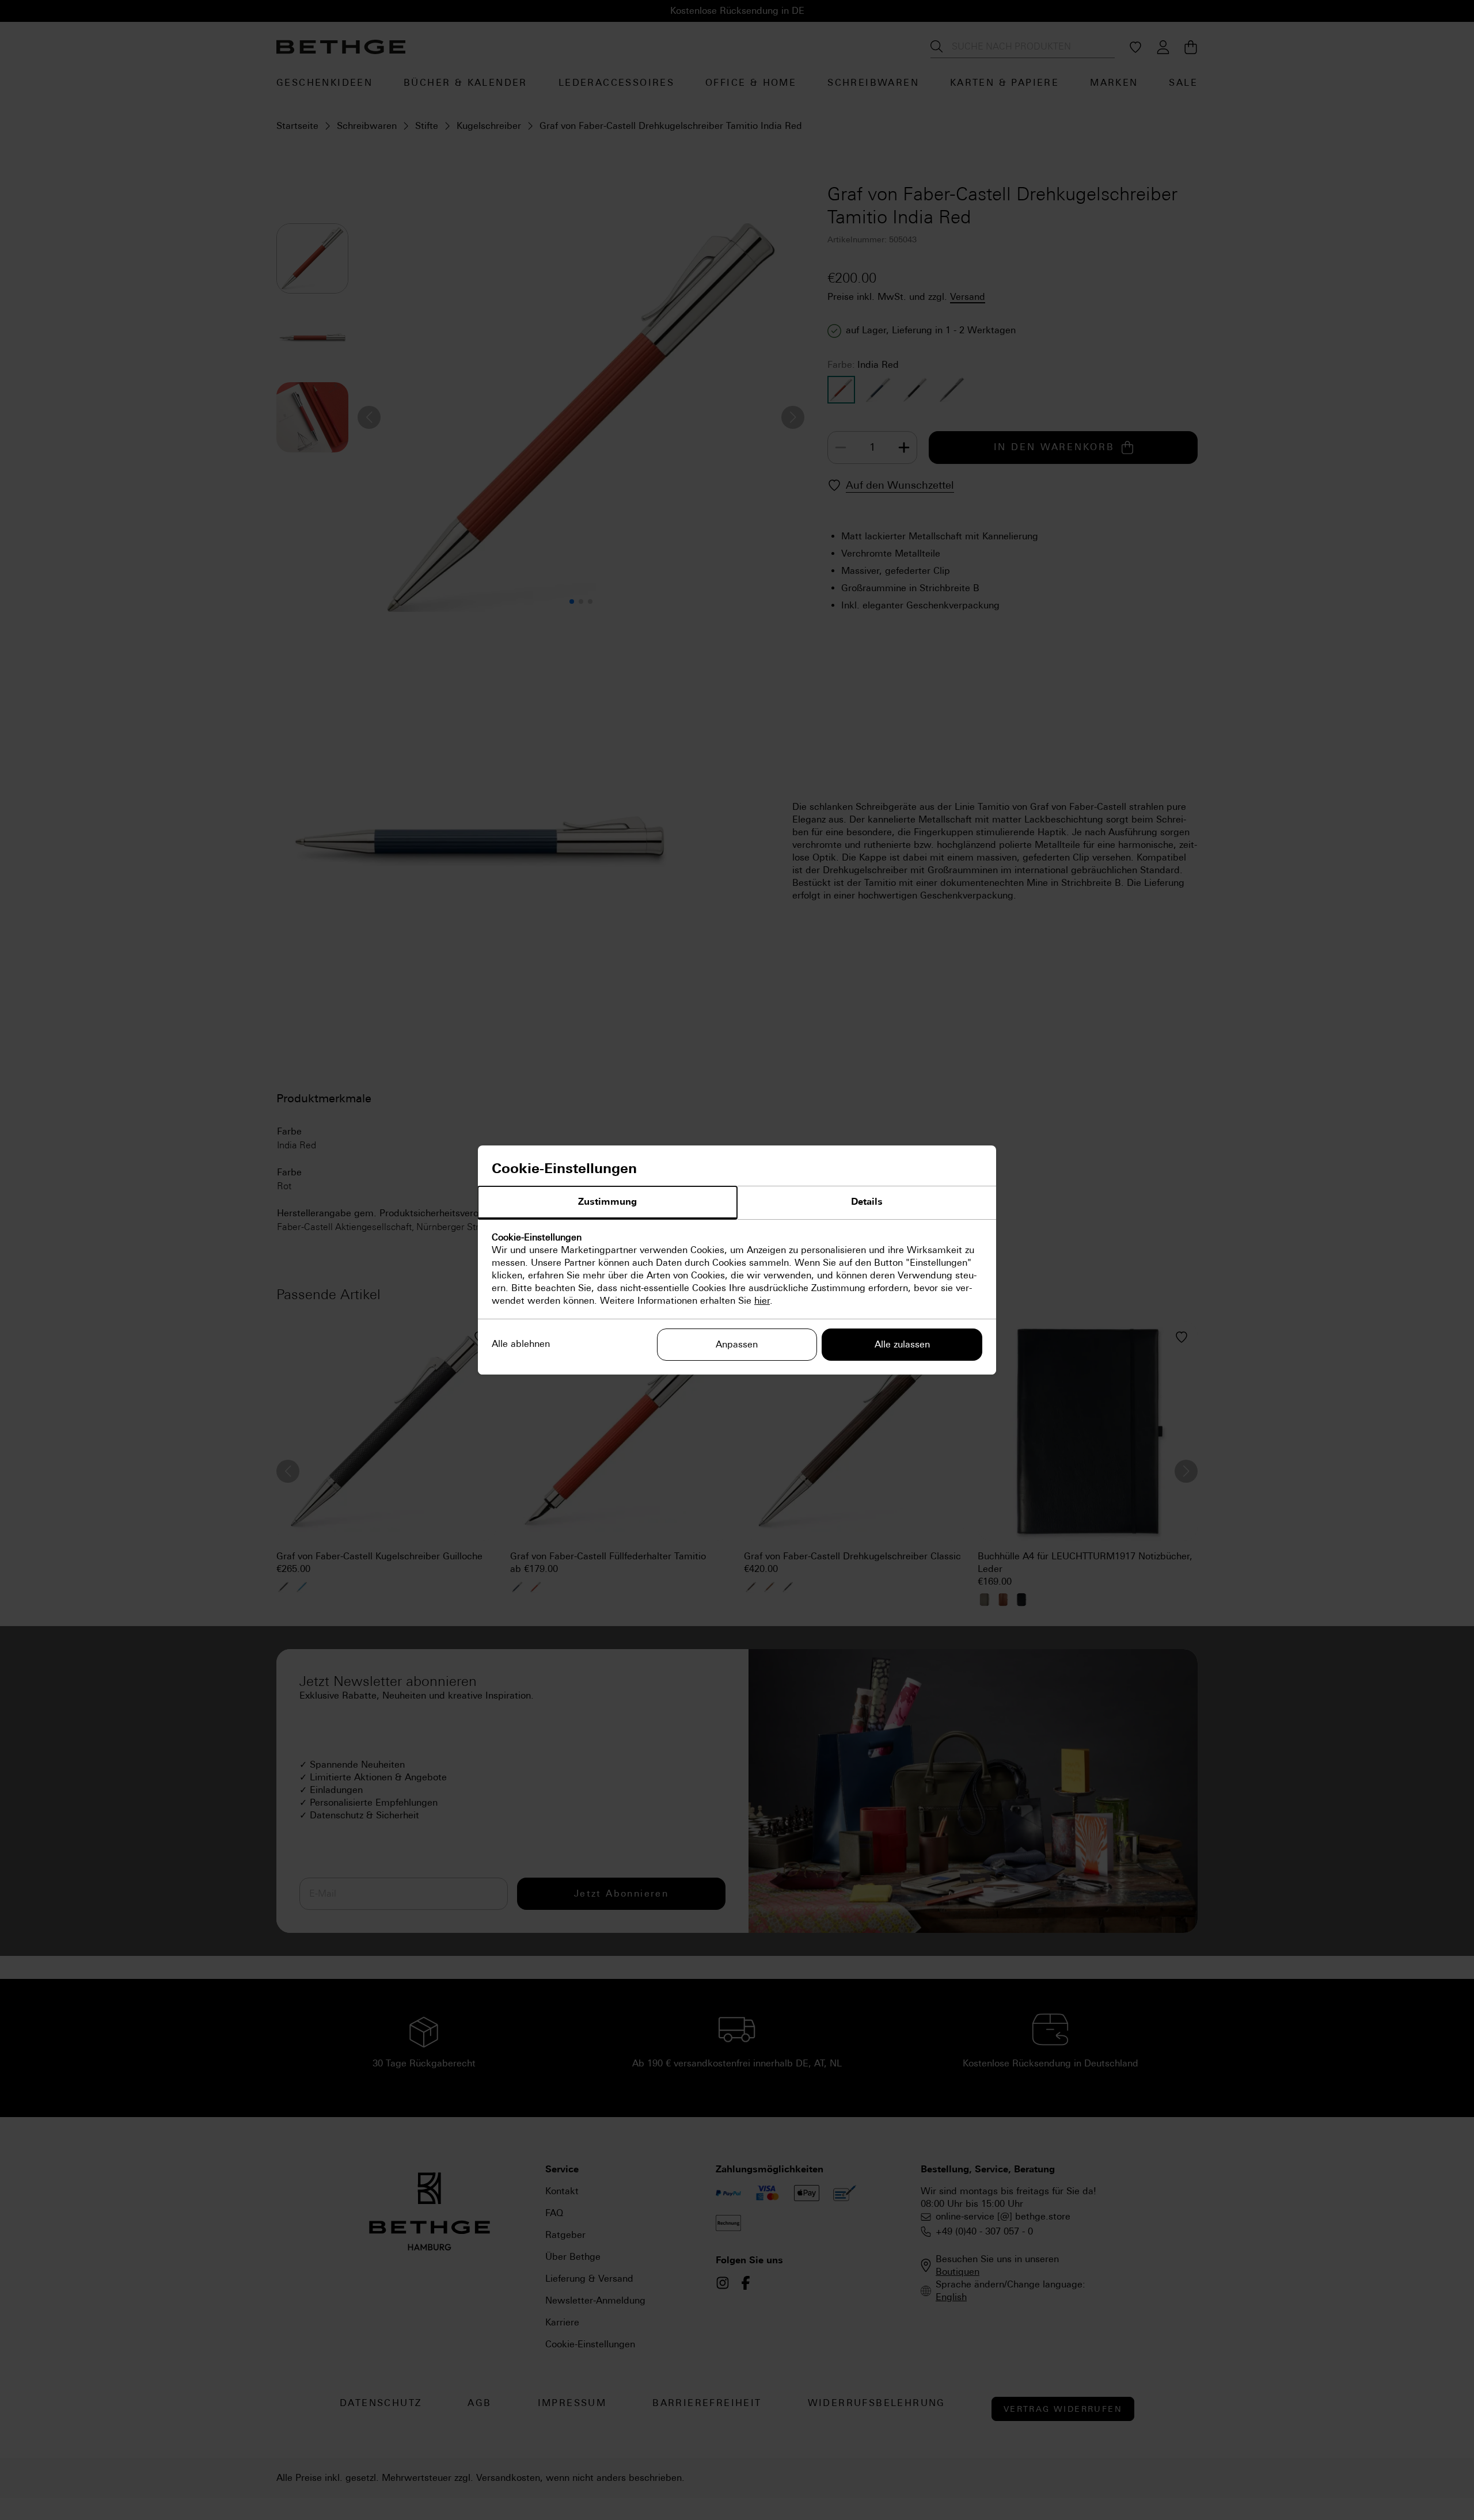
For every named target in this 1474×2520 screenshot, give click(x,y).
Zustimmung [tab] (607, 1202)
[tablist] (737, 1203)
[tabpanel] (737, 1269)
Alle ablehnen (521, 1344)
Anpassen (737, 1344)
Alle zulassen (902, 1344)
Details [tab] (867, 1202)
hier (762, 1301)
